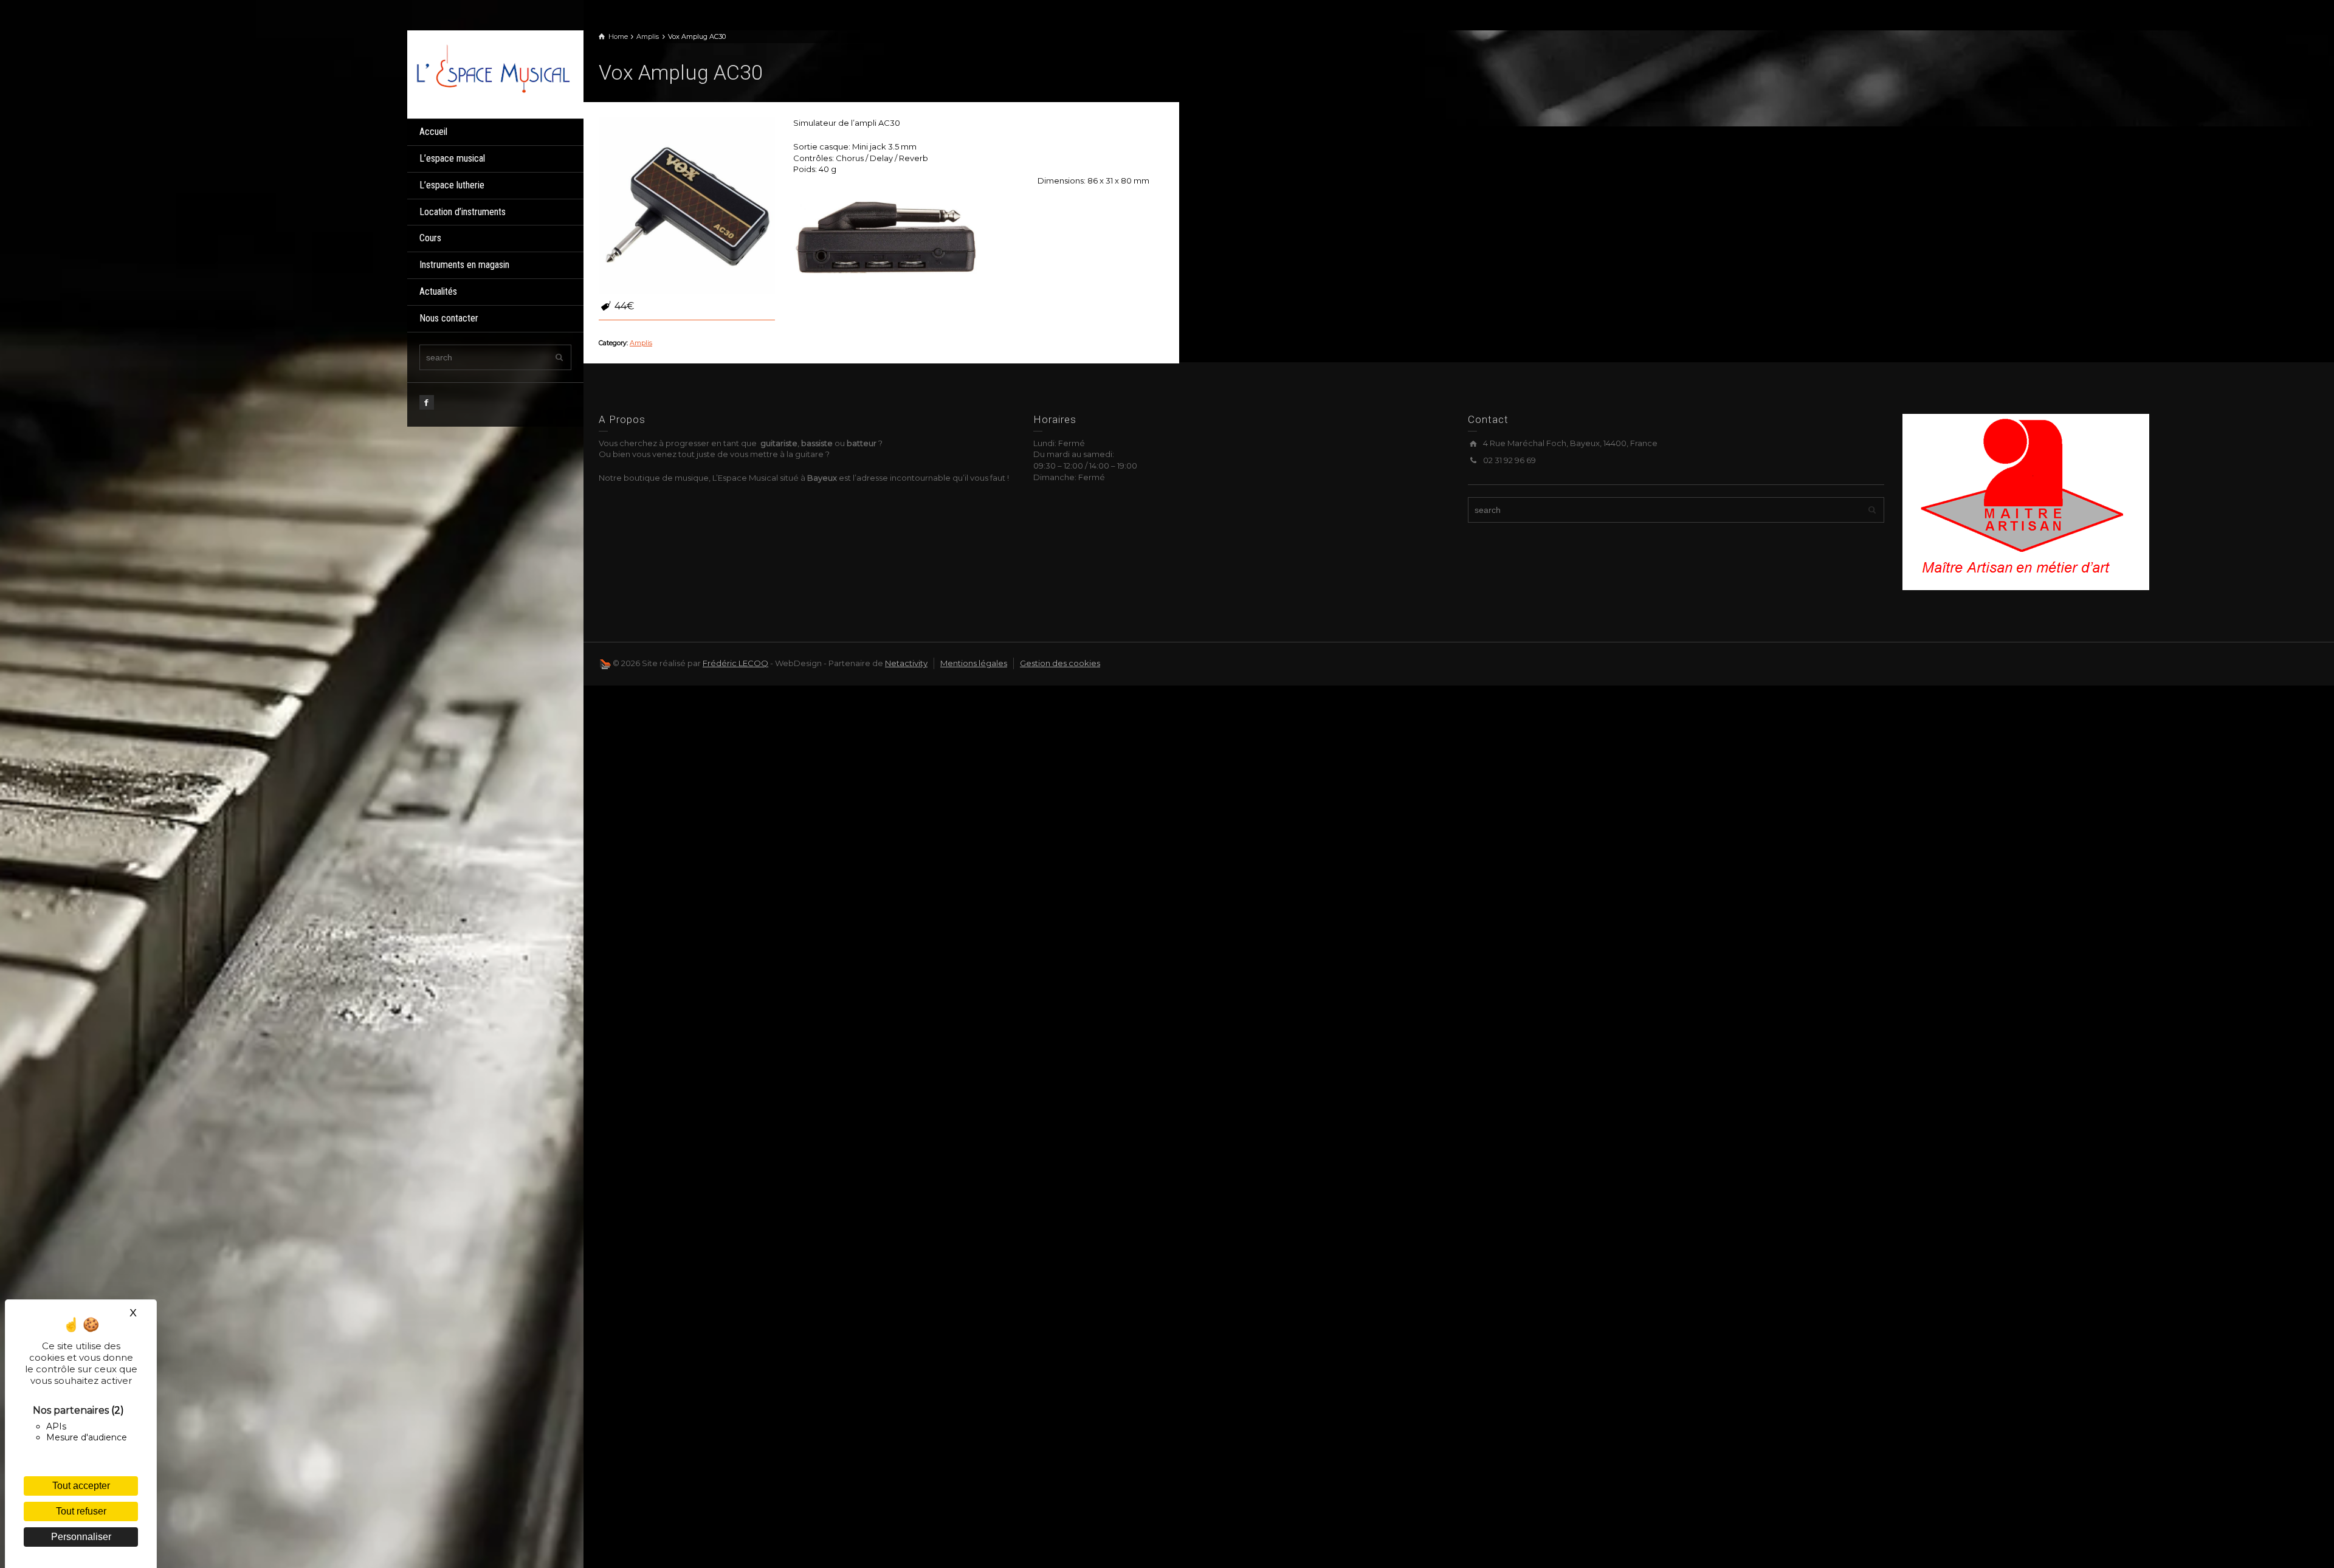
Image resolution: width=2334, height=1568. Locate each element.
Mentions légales (974, 663)
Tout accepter (81, 1486)
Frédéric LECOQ (735, 663)
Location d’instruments (463, 212)
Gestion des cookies (1060, 663)
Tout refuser (81, 1511)
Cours (430, 238)
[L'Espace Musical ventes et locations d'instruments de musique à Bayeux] (492, 67)
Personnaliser (81, 1537)
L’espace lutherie (452, 185)
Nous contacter (449, 318)
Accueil (433, 132)
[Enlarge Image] (687, 205)
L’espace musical (452, 158)
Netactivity (906, 663)
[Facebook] (427, 402)
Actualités (438, 291)
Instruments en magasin (464, 265)
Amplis (641, 343)
